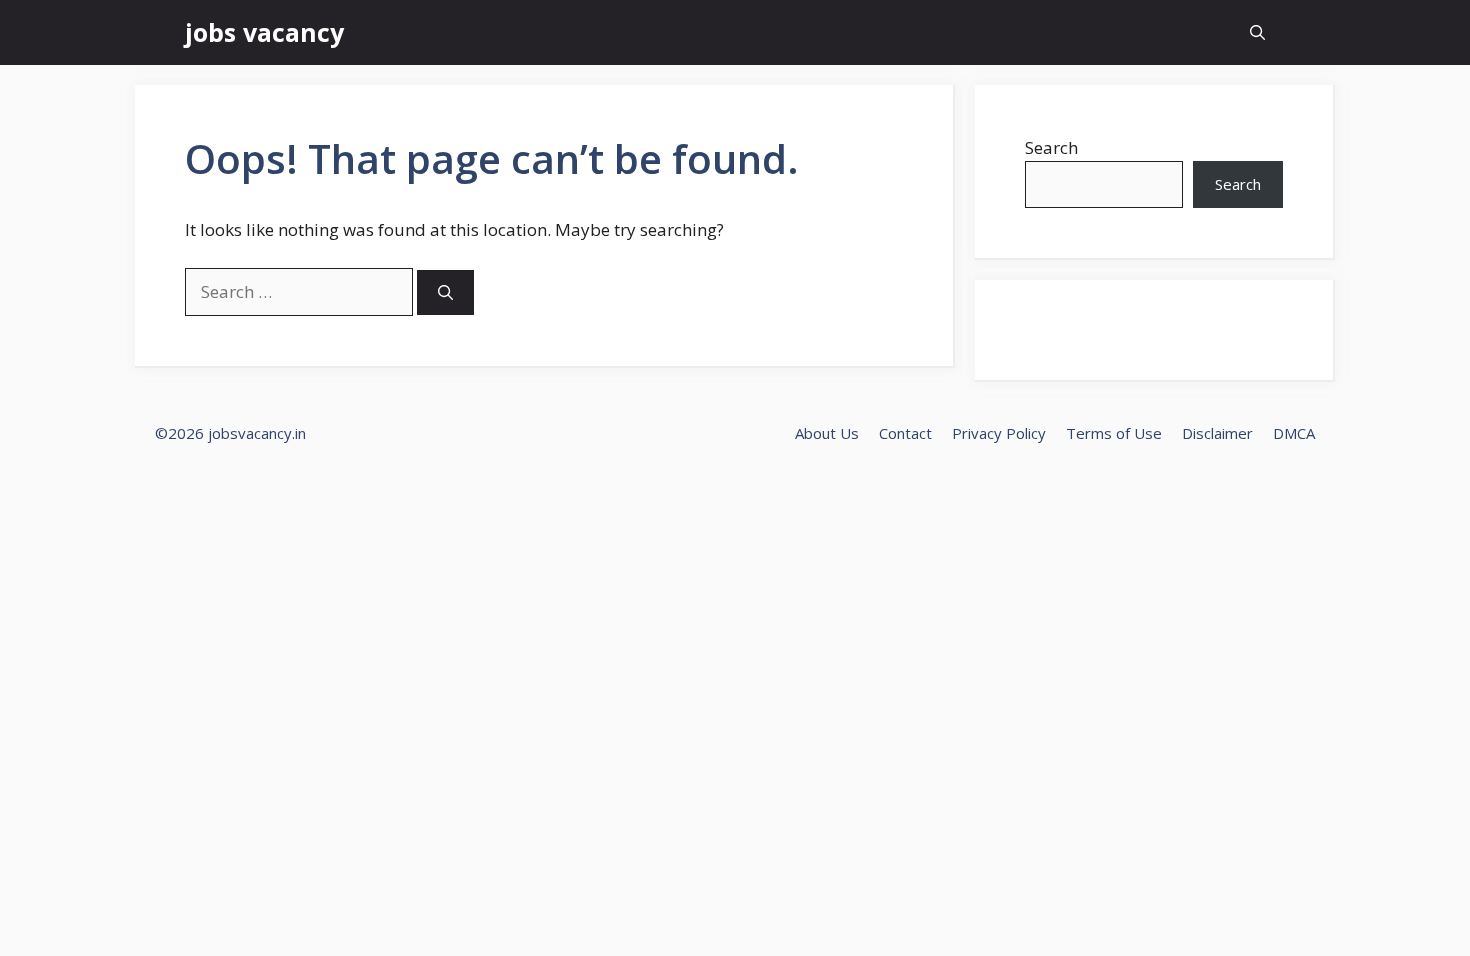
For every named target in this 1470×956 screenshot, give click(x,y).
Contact (905, 433)
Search (1051, 147)
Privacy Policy (999, 433)
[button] (1257, 32)
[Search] (445, 292)
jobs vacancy (264, 32)
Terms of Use (1114, 433)
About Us (827, 433)
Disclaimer (1217, 433)
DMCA (1294, 433)
